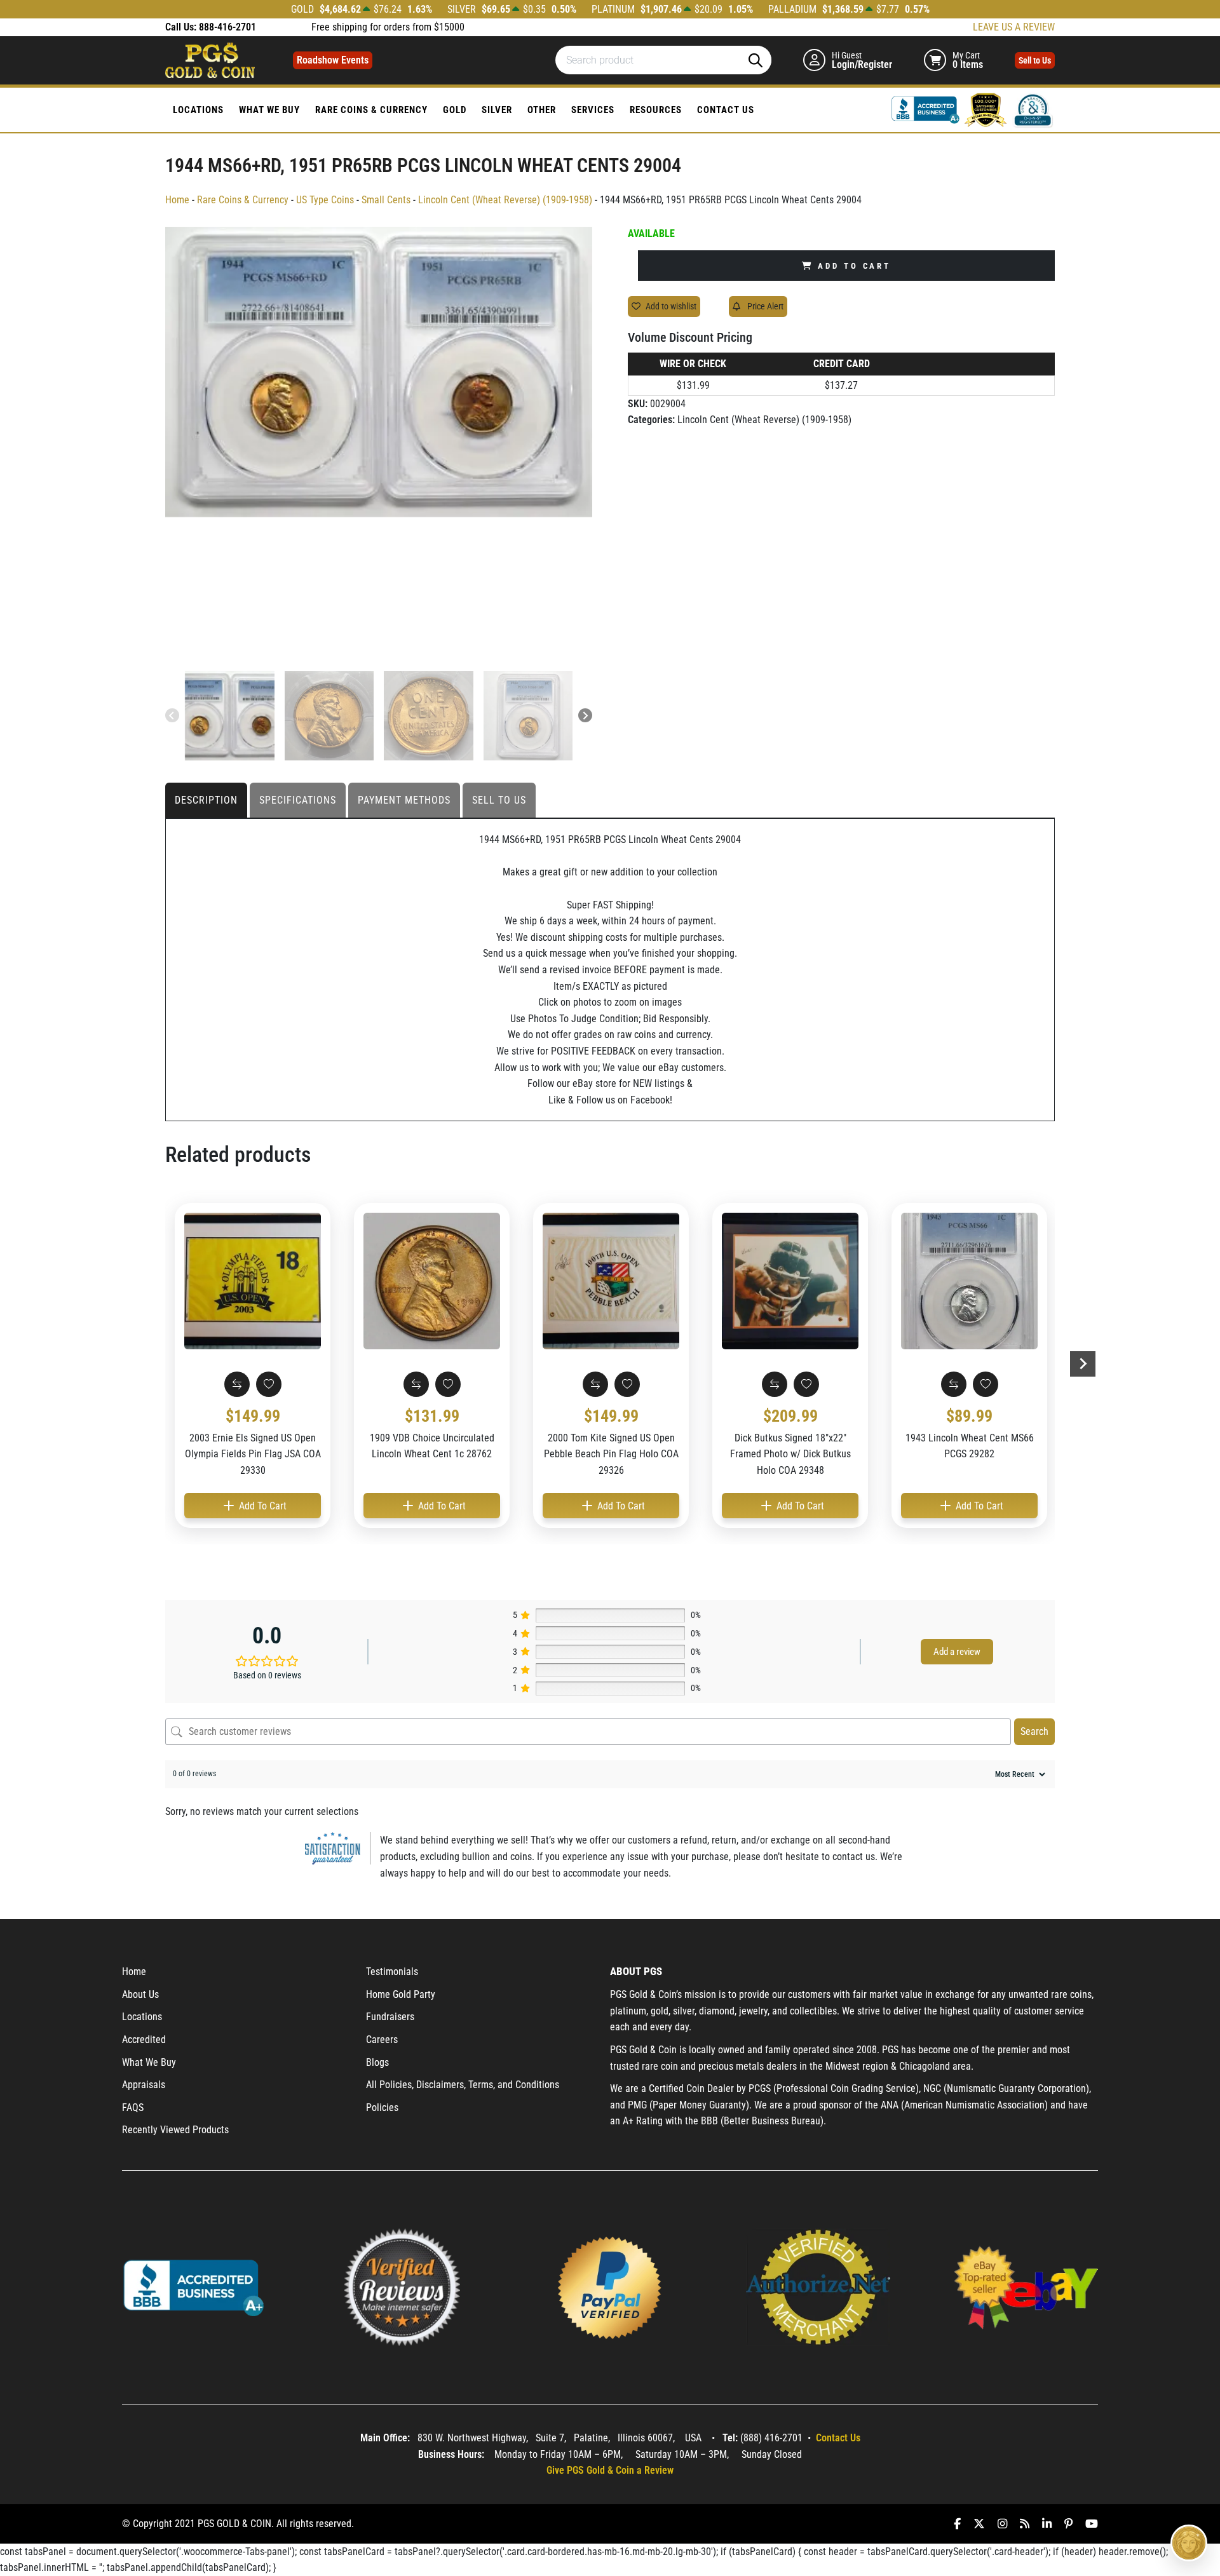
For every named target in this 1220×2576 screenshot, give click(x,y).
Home (177, 200)
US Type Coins (325, 200)
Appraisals (144, 2085)
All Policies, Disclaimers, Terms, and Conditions (463, 2085)
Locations (198, 110)
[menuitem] (230, 716)
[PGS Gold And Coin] (210, 59)
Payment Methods (404, 800)
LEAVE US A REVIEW (1014, 27)
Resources (656, 110)
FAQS (133, 2107)
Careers (382, 2040)
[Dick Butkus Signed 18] (790, 1281)
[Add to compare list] (237, 1384)
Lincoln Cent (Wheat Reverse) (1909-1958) (505, 200)
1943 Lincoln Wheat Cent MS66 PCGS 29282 (970, 1446)
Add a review (957, 1652)
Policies (382, 2107)
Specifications (298, 800)
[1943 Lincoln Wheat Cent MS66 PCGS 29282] (969, 1281)
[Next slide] (585, 715)
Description (206, 800)
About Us (140, 1994)
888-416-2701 (227, 27)
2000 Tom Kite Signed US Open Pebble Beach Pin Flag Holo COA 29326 (611, 1454)
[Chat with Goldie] (1189, 2543)
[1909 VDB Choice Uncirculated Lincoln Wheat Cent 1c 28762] (432, 1281)
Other (542, 110)
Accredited (144, 2040)
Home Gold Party (401, 1994)
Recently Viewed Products (175, 2130)
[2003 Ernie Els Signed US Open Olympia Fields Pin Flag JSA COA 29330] (253, 1281)
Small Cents (386, 200)
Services (593, 110)
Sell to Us (499, 800)
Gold (455, 110)
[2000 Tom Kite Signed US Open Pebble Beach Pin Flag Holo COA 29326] (611, 1281)
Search (1034, 1731)
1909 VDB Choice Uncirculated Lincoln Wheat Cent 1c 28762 (432, 1446)
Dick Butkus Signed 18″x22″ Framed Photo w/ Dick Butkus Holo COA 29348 (790, 1454)
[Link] (927, 109)
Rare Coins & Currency (371, 110)
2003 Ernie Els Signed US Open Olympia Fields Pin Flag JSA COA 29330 (253, 1454)
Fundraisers (390, 2017)
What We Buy (269, 110)
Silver (497, 110)
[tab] (207, 800)
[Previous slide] (172, 715)
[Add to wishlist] (269, 1384)
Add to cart (854, 266)
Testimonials (392, 1972)
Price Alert (764, 306)
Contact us (726, 110)
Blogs (377, 2062)
